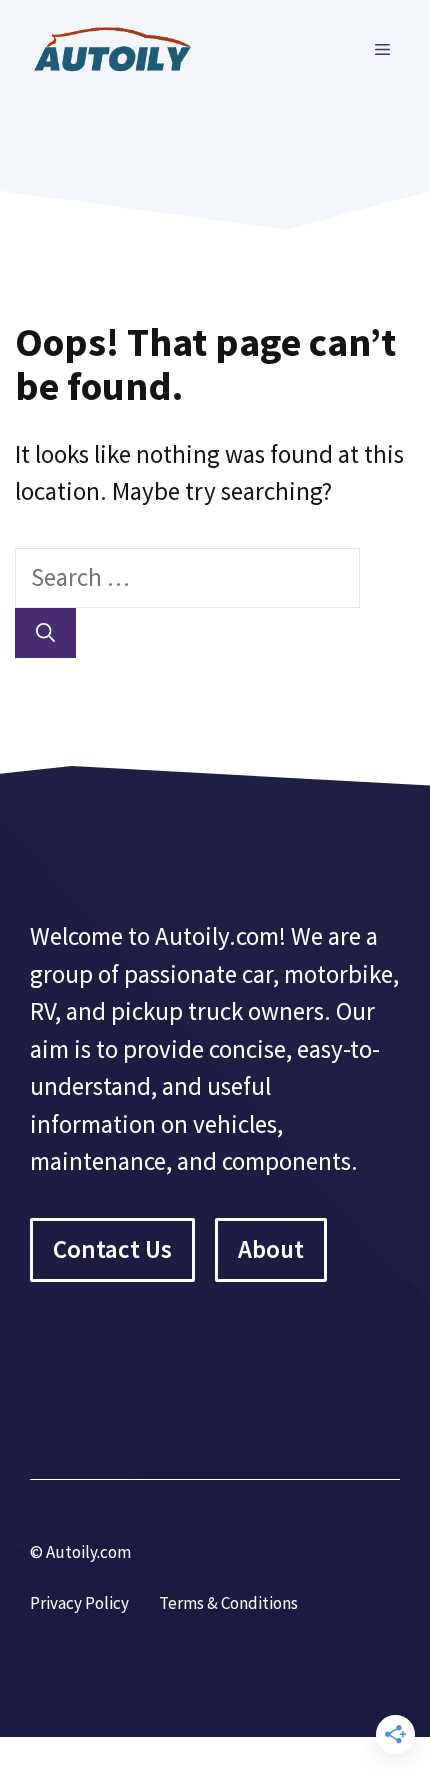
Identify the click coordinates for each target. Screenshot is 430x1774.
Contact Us (112, 1249)
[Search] (45, 633)
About (271, 1249)
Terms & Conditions (228, 1603)
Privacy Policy (79, 1603)
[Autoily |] (120, 47)
